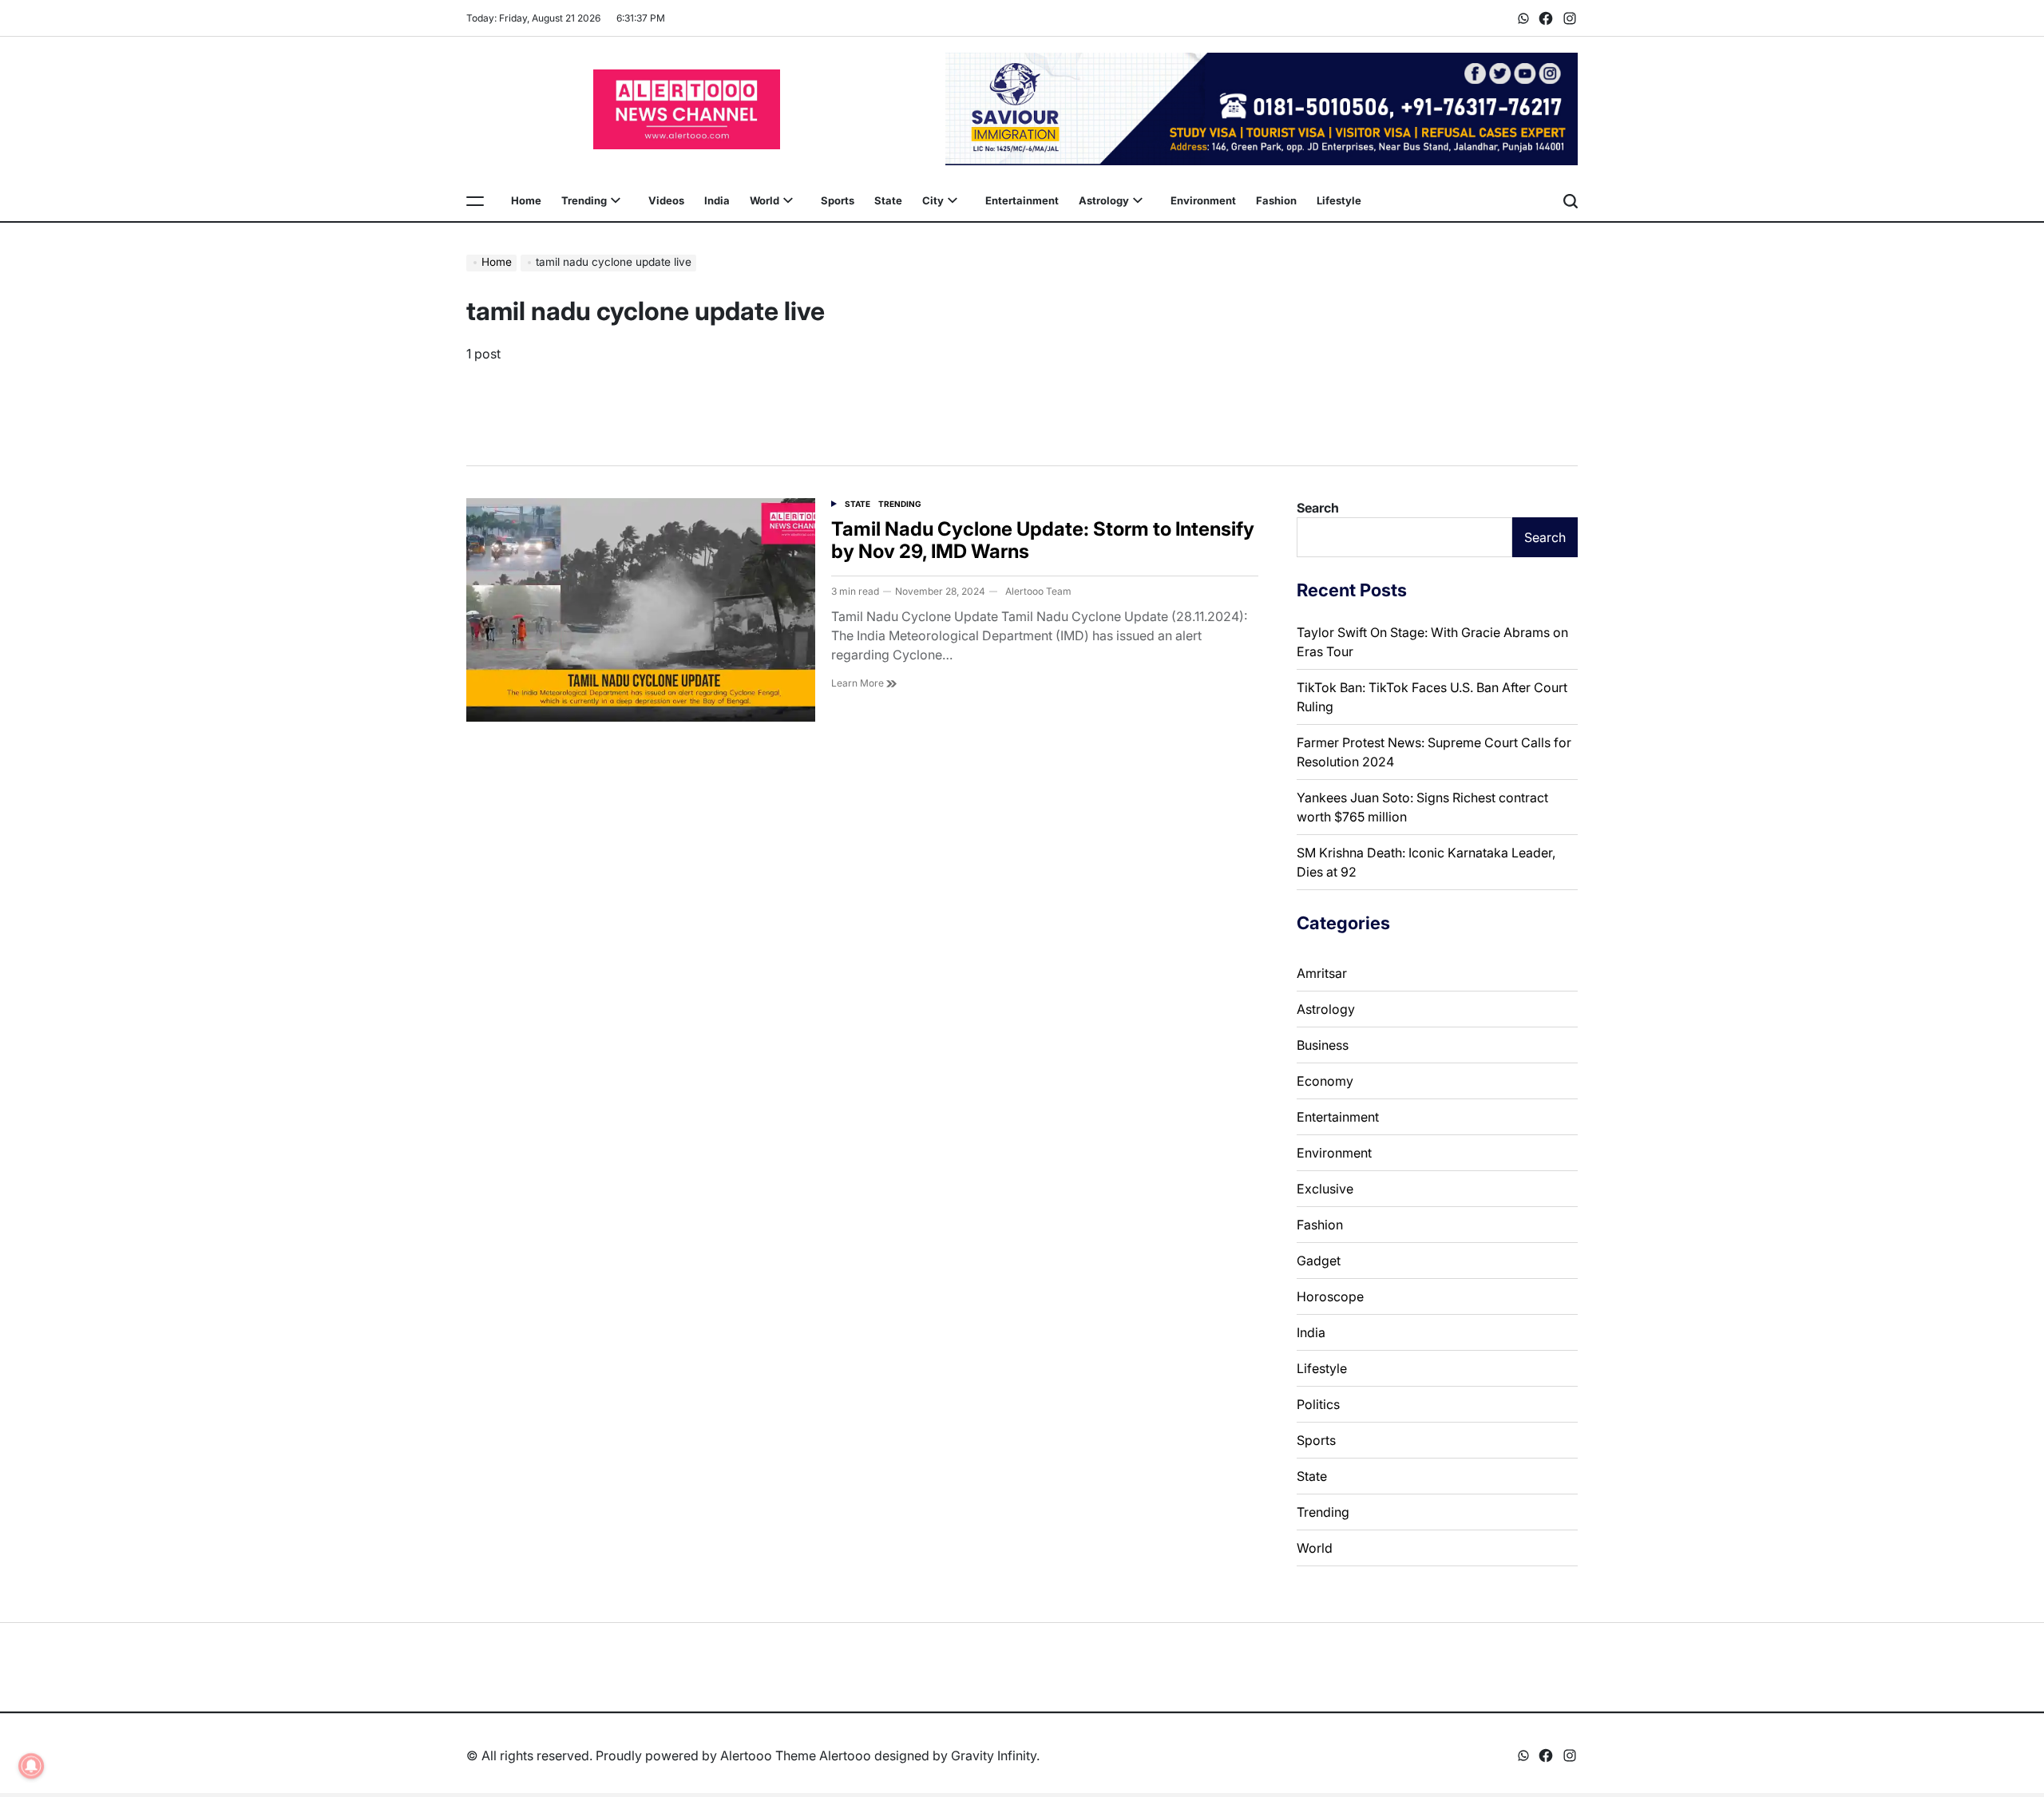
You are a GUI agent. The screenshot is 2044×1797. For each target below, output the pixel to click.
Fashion (1276, 200)
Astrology (1104, 200)
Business (1323, 1045)
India (717, 200)
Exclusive (1325, 1189)
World (765, 200)
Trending (584, 200)
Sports (838, 200)
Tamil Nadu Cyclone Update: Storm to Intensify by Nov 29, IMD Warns (1043, 540)
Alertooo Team (1038, 591)
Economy (1325, 1081)
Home (526, 200)
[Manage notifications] (31, 1766)
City (933, 200)
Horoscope (1330, 1296)
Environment (1203, 200)
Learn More (859, 683)
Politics (1318, 1404)
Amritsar (1322, 973)
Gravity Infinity (994, 1755)
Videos (666, 200)
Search (1318, 508)
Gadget (1319, 1261)
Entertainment (1022, 200)
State (888, 200)
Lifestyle (1339, 200)
